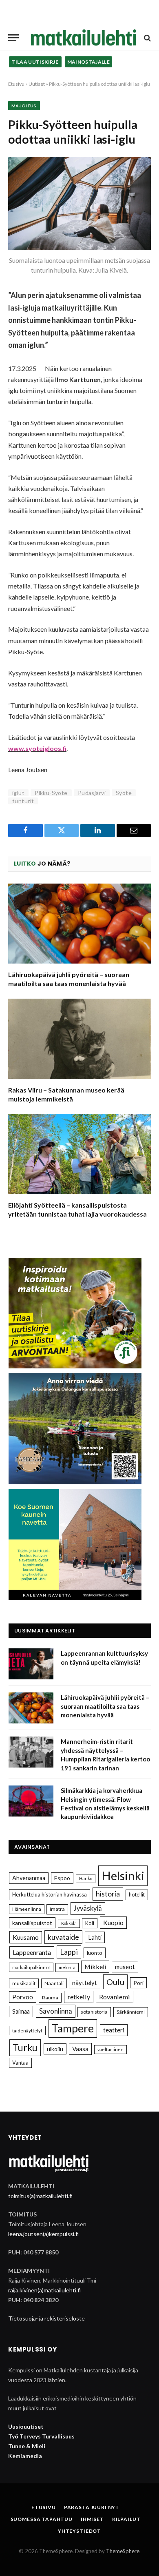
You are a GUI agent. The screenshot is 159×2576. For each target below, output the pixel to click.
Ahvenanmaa (29, 1878)
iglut (18, 793)
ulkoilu (55, 2049)
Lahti (95, 1937)
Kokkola (69, 1923)
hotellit (137, 1894)
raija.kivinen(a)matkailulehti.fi (44, 2290)
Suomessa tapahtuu (42, 2519)
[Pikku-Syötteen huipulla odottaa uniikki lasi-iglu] (79, 203)
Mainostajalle (89, 62)
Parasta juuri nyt (92, 2507)
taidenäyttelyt (27, 2031)
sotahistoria (94, 2012)
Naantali (54, 1983)
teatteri (114, 2030)
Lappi (69, 1952)
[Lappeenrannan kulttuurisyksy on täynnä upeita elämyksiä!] (31, 1664)
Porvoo (23, 1997)
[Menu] (13, 38)
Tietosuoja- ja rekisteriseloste (46, 2318)
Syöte (124, 793)
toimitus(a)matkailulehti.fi (40, 2196)
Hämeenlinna (27, 1909)
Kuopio (113, 1922)
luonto (95, 1953)
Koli (90, 1923)
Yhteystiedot (79, 2531)
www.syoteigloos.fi (37, 748)
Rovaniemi (115, 1997)
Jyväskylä (88, 1908)
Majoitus (24, 106)
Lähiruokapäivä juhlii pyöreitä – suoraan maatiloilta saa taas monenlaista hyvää (105, 1706)
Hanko (86, 1878)
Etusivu (16, 84)
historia (108, 1894)
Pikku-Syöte (51, 793)
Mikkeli (95, 1966)
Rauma (50, 1998)
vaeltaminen (110, 2049)
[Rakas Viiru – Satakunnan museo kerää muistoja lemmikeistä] (79, 1039)
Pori (138, 1983)
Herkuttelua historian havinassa (50, 1894)
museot (125, 1967)
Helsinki (123, 1875)
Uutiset (37, 84)
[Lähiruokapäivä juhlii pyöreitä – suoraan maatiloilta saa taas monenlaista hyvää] (79, 924)
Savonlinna (56, 2011)
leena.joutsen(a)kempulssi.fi (43, 2234)
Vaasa (80, 2049)
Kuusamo (26, 1937)
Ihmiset (92, 2519)
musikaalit (24, 1983)
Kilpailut (126, 2519)
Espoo (62, 1878)
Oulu (115, 1982)
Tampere (73, 2028)
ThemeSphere (123, 2551)
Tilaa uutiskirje (35, 62)
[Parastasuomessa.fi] (84, 38)
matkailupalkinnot (31, 1967)
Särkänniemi (131, 2012)
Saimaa (21, 2011)
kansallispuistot (32, 1923)
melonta (67, 1967)
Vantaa (20, 2063)
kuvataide (63, 1937)
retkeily (79, 1997)
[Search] (147, 38)
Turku (25, 2047)
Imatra (57, 1909)
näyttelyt (85, 1983)
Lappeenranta (32, 1952)
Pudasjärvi (92, 793)
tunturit (23, 801)
